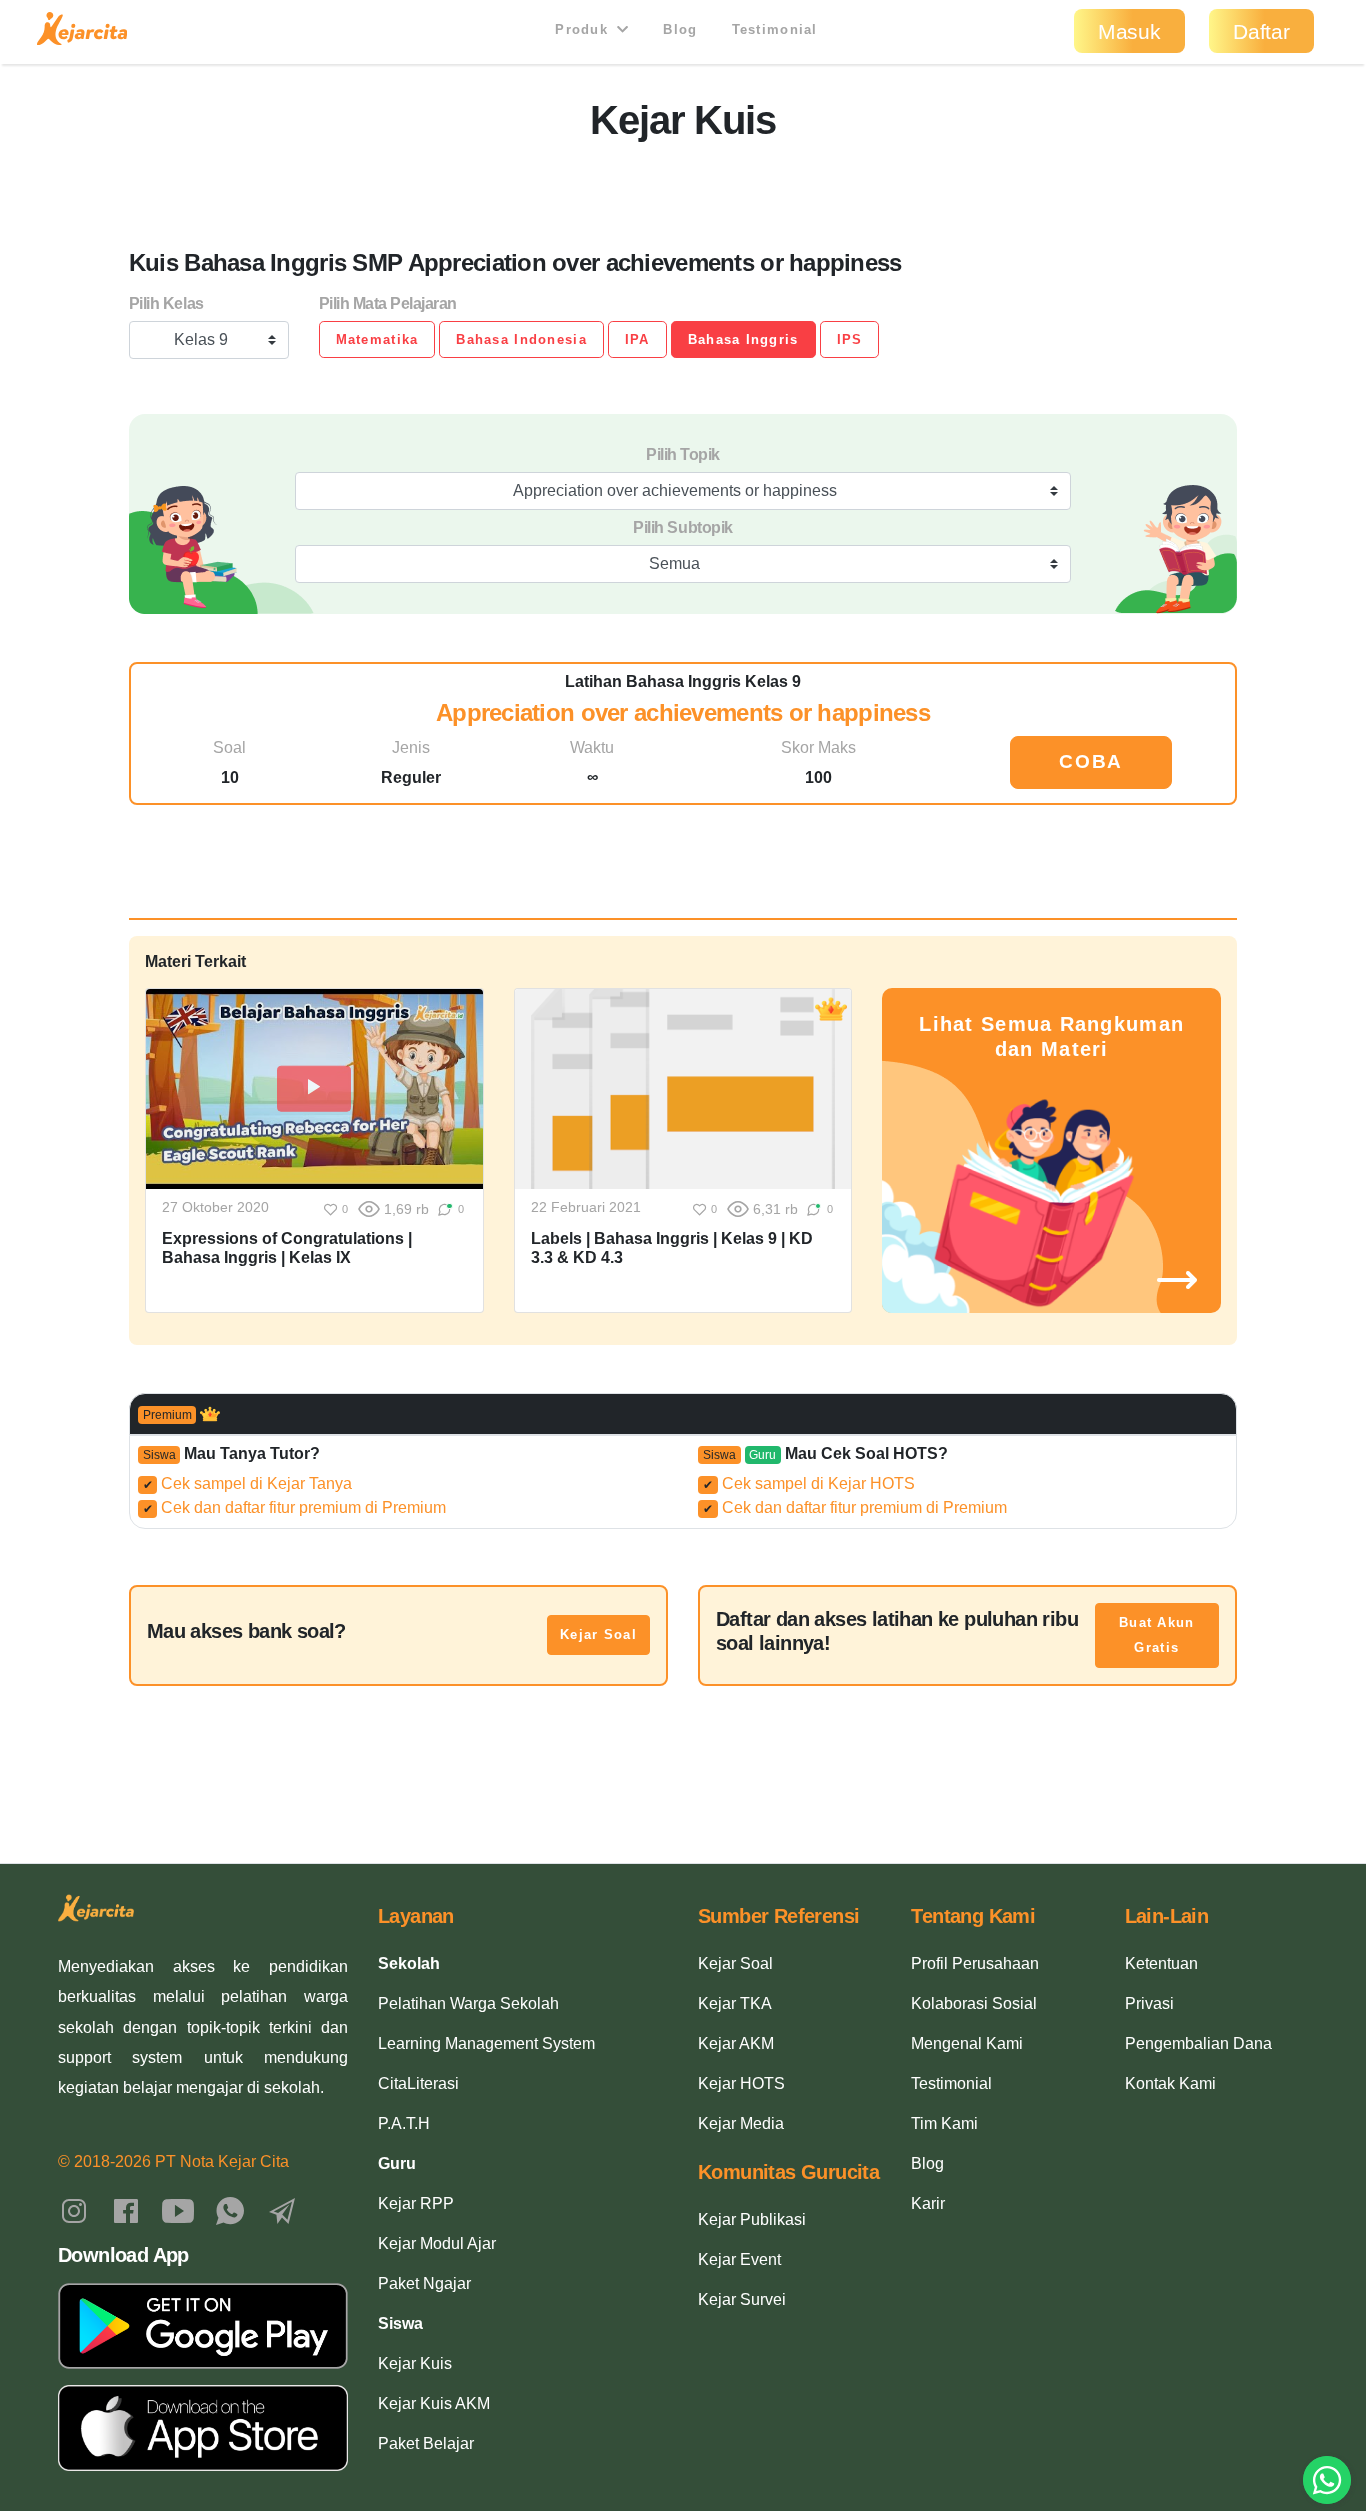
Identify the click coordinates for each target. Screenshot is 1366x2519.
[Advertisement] (683, 189)
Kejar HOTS (741, 2083)
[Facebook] (126, 2209)
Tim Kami (944, 2123)
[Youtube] (178, 2209)
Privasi (1149, 2003)
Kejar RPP (416, 2203)
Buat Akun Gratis (1157, 1635)
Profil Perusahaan (975, 1963)
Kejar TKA (735, 2003)
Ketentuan (1161, 1963)
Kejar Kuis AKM (434, 2403)
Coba (1091, 761)
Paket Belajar (426, 2443)
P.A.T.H (404, 2123)
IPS (850, 339)
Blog (680, 29)
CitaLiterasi (418, 2083)
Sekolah (409, 1963)
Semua (674, 563)
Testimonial (775, 29)
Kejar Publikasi (752, 2219)
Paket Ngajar (424, 2283)
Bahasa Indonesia (521, 339)
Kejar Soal (598, 1634)
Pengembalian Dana (1198, 2043)
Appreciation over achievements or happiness (675, 490)
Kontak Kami (1170, 2083)
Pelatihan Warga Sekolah (468, 2003)
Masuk (1129, 31)
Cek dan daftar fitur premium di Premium (295, 1507)
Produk (584, 29)
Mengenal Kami (967, 2043)
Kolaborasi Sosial (974, 2003)
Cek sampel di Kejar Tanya (248, 1483)
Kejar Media (741, 2123)
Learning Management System (486, 2043)
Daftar (1261, 31)
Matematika (377, 339)
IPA (637, 339)
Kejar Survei (742, 2299)
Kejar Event (739, 2259)
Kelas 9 (201, 339)
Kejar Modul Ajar (437, 2243)
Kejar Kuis (415, 2363)
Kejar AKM (736, 2043)
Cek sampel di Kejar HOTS (809, 1483)
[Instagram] (74, 2209)
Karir (928, 2203)
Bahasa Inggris (743, 339)
